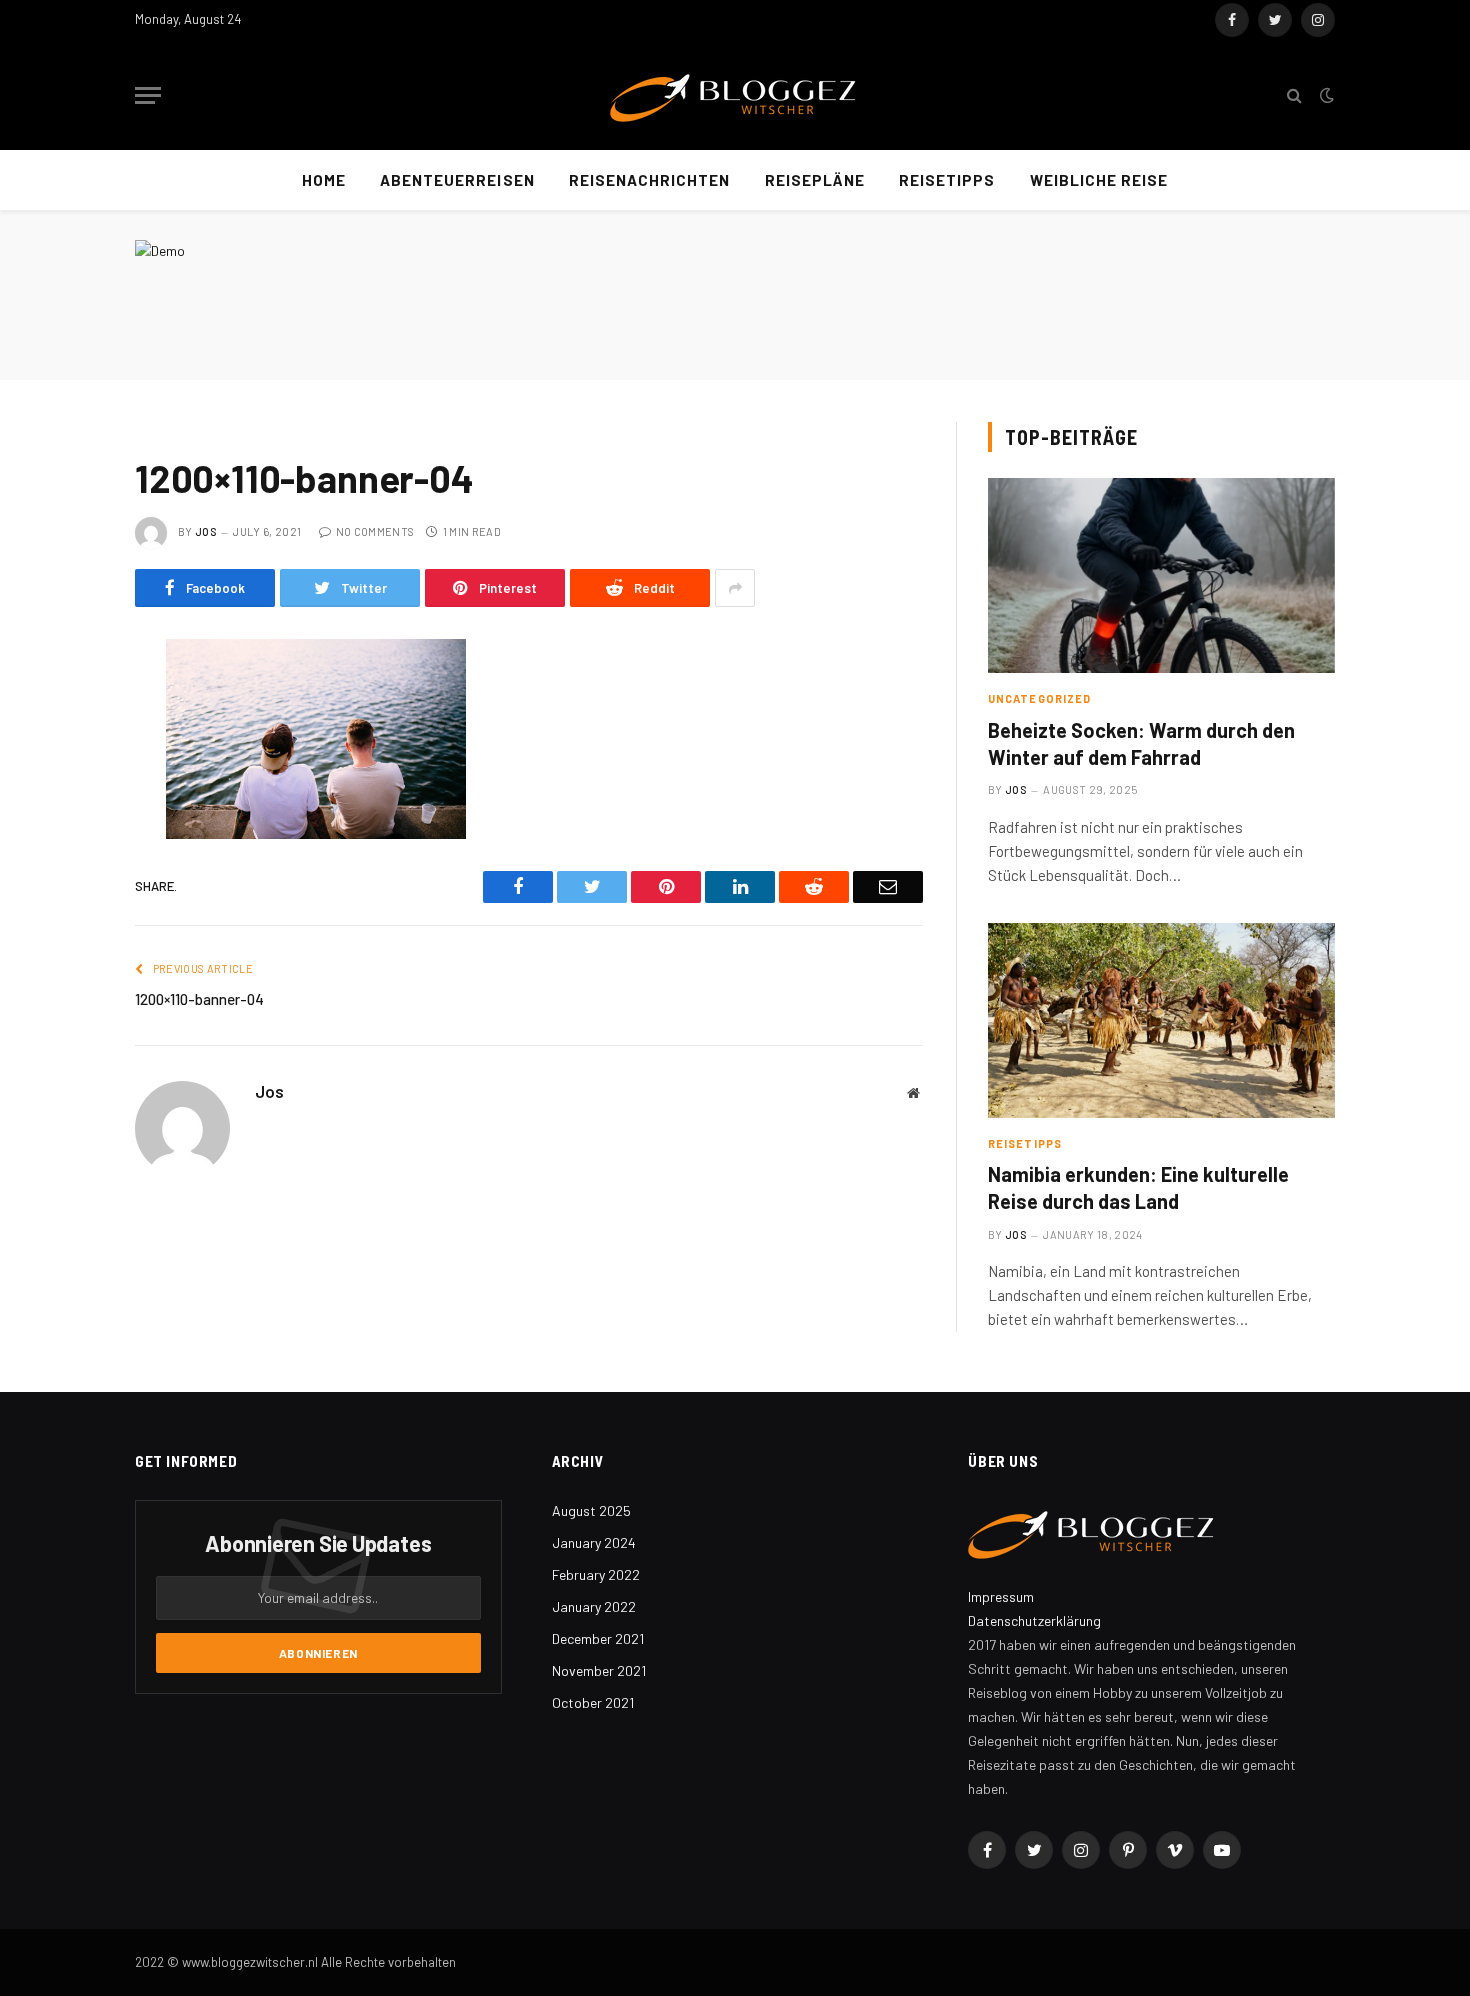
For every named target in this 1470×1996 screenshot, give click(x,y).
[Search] (1294, 95)
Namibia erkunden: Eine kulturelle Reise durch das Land (1138, 1187)
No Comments (375, 531)
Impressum (1001, 1596)
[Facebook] (65, 706)
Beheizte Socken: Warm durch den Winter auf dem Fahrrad (1141, 743)
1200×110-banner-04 (199, 999)
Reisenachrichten (650, 180)
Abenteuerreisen (457, 180)
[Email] (65, 910)
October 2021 (593, 1702)
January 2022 (594, 1606)
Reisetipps (947, 180)
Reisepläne (815, 180)
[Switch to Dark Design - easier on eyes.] (1325, 95)
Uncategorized (1039, 698)
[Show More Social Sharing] (735, 588)
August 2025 (591, 1510)
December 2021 (598, 1638)
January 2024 (594, 1542)
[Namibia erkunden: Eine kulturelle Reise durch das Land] (1161, 1020)
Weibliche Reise (1099, 180)
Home (324, 180)
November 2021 (599, 1670)
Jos (206, 531)
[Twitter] (65, 757)
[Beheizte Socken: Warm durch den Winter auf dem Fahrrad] (1161, 575)
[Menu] (148, 95)
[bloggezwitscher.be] (735, 95)
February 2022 (596, 1574)
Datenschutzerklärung (1034, 1620)
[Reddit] (65, 808)
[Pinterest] (65, 859)
